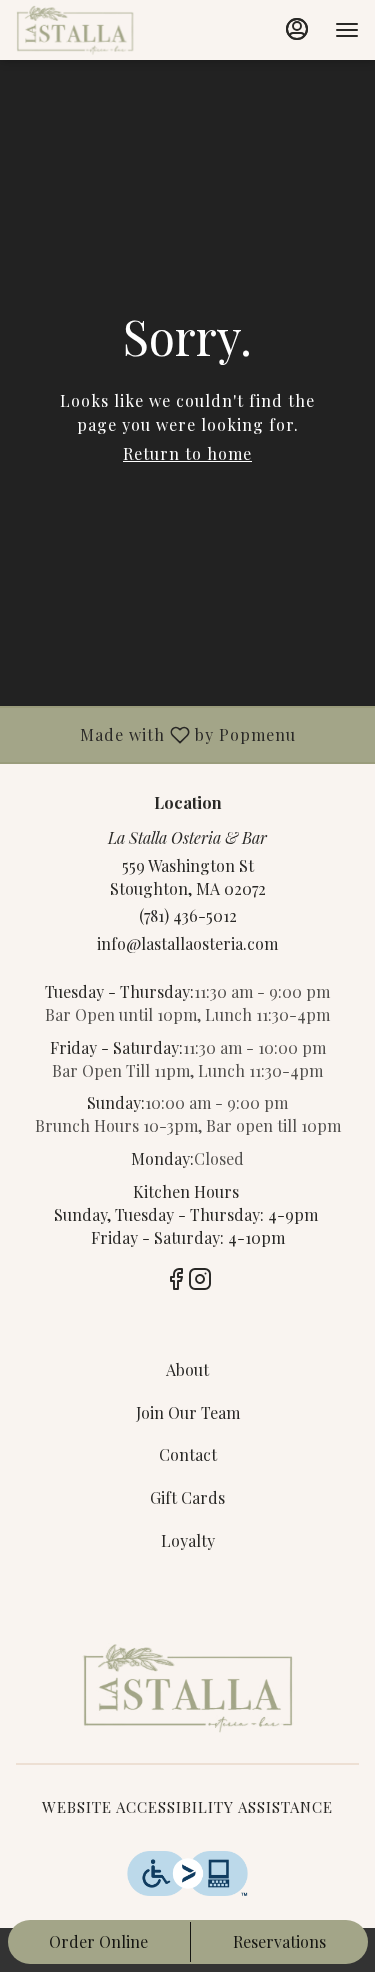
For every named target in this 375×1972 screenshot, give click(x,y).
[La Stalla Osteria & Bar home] (106, 30)
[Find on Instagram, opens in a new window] (200, 1281)
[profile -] (297, 29)
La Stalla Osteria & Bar (187, 1688)
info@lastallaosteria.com (187, 943)
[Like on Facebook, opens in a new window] (176, 1281)
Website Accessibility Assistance (187, 1807)
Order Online (98, 1941)
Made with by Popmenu (155, 734)
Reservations (279, 1941)
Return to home (187, 453)
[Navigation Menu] (347, 30)
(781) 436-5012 (188, 915)
